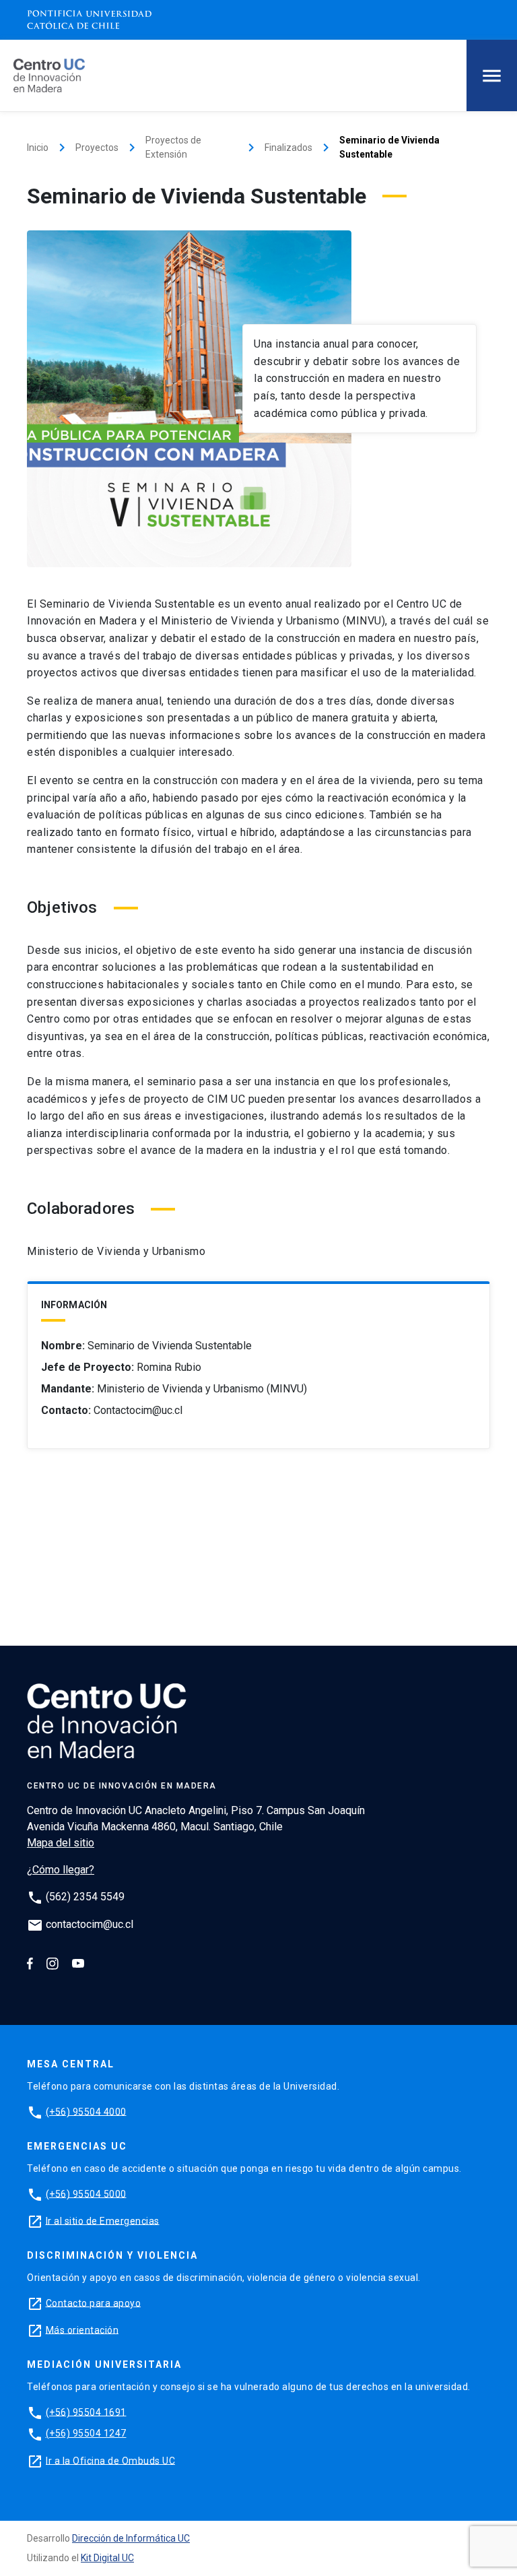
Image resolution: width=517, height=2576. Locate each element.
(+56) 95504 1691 (86, 2412)
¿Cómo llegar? (61, 1870)
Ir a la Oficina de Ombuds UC (110, 2460)
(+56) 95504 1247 (86, 2433)
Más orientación (82, 2329)
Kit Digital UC (107, 2558)
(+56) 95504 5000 (86, 2193)
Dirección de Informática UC (131, 2538)
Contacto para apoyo (94, 2303)
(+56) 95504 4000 (86, 2111)
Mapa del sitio (61, 1843)
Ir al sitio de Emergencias (103, 2220)
